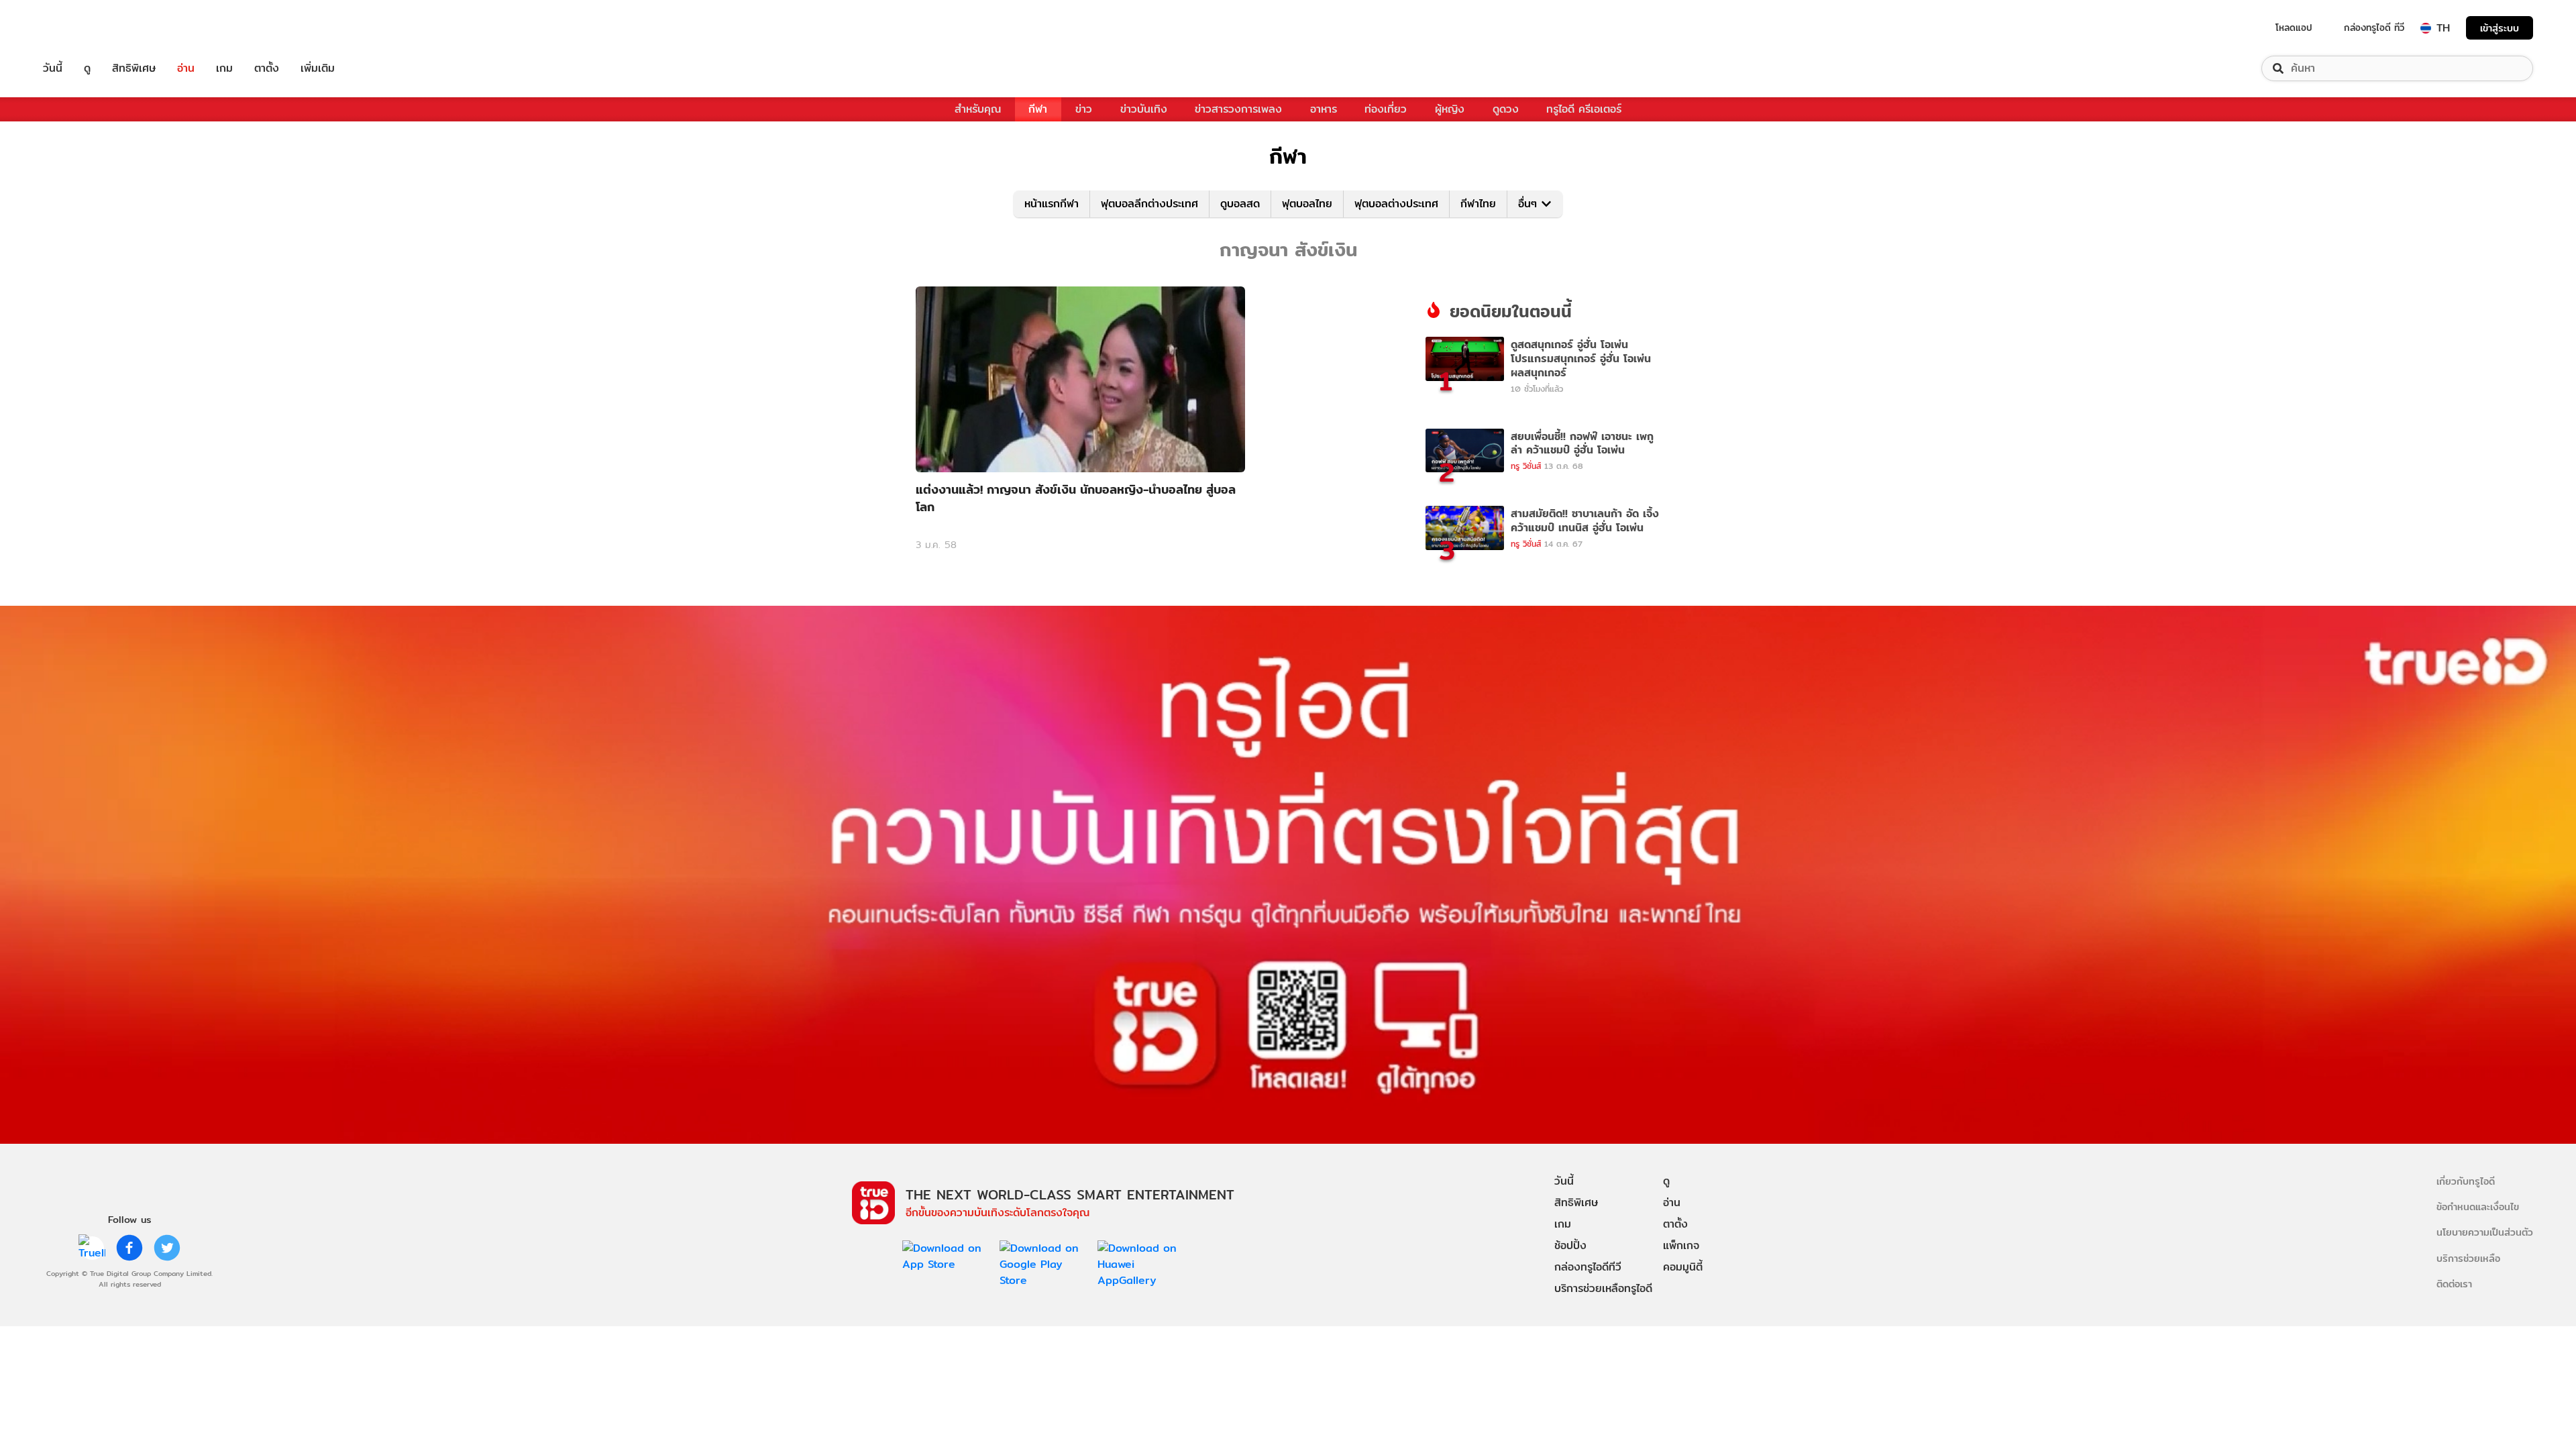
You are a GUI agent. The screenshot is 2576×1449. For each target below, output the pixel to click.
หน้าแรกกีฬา (1052, 204)
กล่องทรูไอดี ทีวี (2374, 28)
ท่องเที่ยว (1386, 109)
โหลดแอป (2294, 28)
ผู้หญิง (1450, 109)
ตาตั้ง (267, 68)
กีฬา (1038, 109)
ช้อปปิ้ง (1570, 1245)
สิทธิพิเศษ (134, 68)
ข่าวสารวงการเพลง (1238, 109)
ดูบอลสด (1240, 204)
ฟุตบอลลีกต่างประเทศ (1149, 204)
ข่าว (1084, 109)
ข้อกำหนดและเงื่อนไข (2478, 1206)
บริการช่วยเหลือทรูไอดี (1603, 1288)
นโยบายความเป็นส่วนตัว (2485, 1232)
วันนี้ (53, 68)
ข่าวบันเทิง (1144, 109)
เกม (224, 68)
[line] (92, 1248)
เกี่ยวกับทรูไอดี (2466, 1181)
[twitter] (167, 1248)
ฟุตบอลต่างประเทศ (1396, 204)
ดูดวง (1506, 109)
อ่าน (186, 68)
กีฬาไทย (1478, 204)
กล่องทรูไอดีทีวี (1588, 1267)
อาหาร (1324, 109)
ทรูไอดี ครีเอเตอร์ (1584, 109)
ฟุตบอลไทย (1307, 204)
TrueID (83, 28)
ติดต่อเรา (2454, 1284)
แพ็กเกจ (1681, 1245)
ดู (87, 68)
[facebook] (129, 1248)
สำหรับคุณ (978, 109)
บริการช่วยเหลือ (2468, 1258)
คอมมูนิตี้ (1683, 1267)
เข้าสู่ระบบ (2500, 28)
